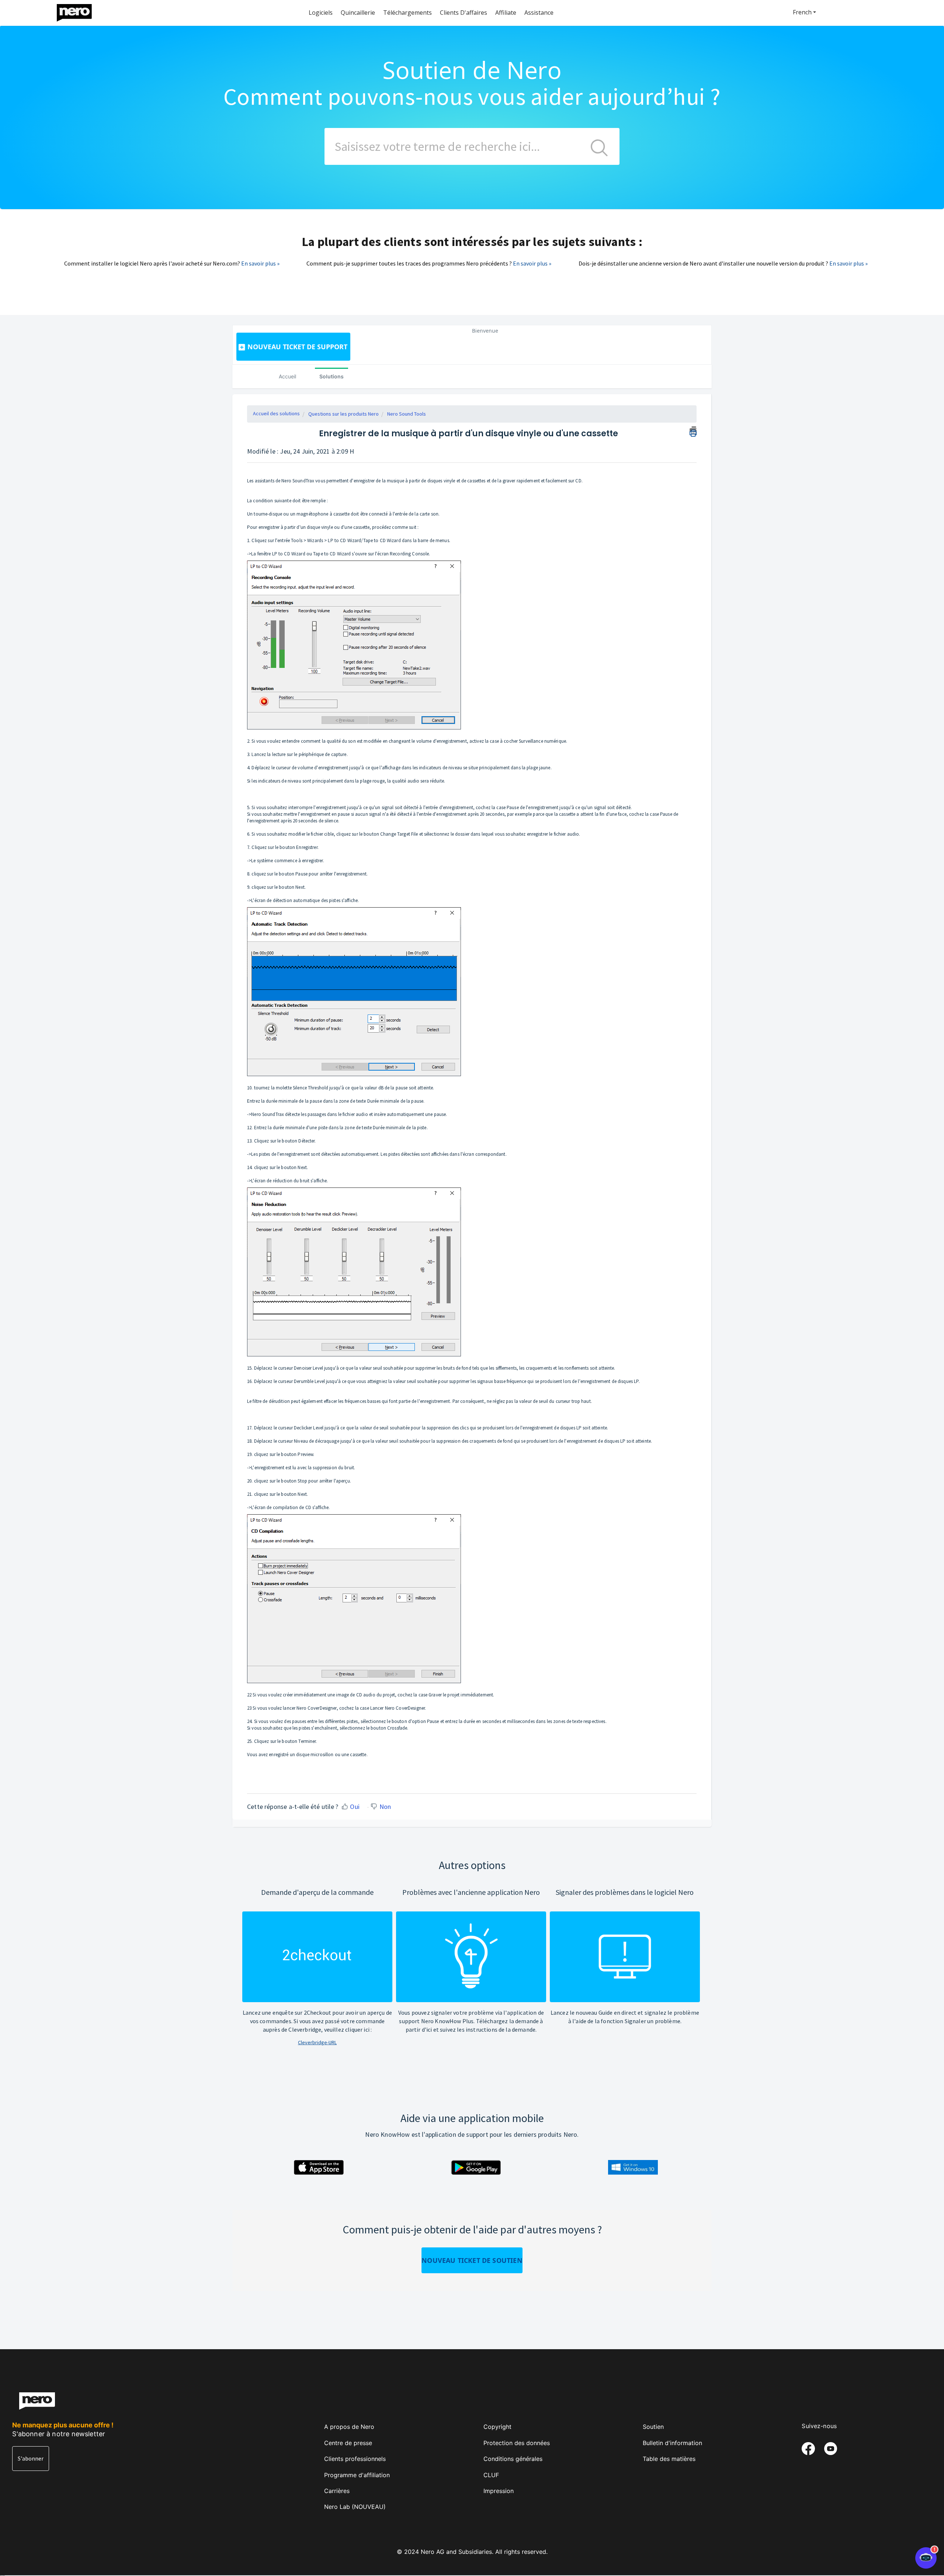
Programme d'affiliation (357, 2475)
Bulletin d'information (672, 2443)
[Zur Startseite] (79, 11)
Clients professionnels (355, 2459)
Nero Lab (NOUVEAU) (355, 2507)
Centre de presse (348, 2443)
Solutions (332, 376)
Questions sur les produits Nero (343, 414)
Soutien (653, 2427)
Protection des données (517, 2443)
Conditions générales (513, 2459)
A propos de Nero (349, 2427)
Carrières (337, 2491)
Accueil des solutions (276, 413)
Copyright (497, 2427)
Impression (499, 2491)
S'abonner (31, 2458)
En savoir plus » (260, 263)
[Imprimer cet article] (693, 430)
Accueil (287, 376)
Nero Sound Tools (407, 414)
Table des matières (669, 2459)
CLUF (491, 2475)
